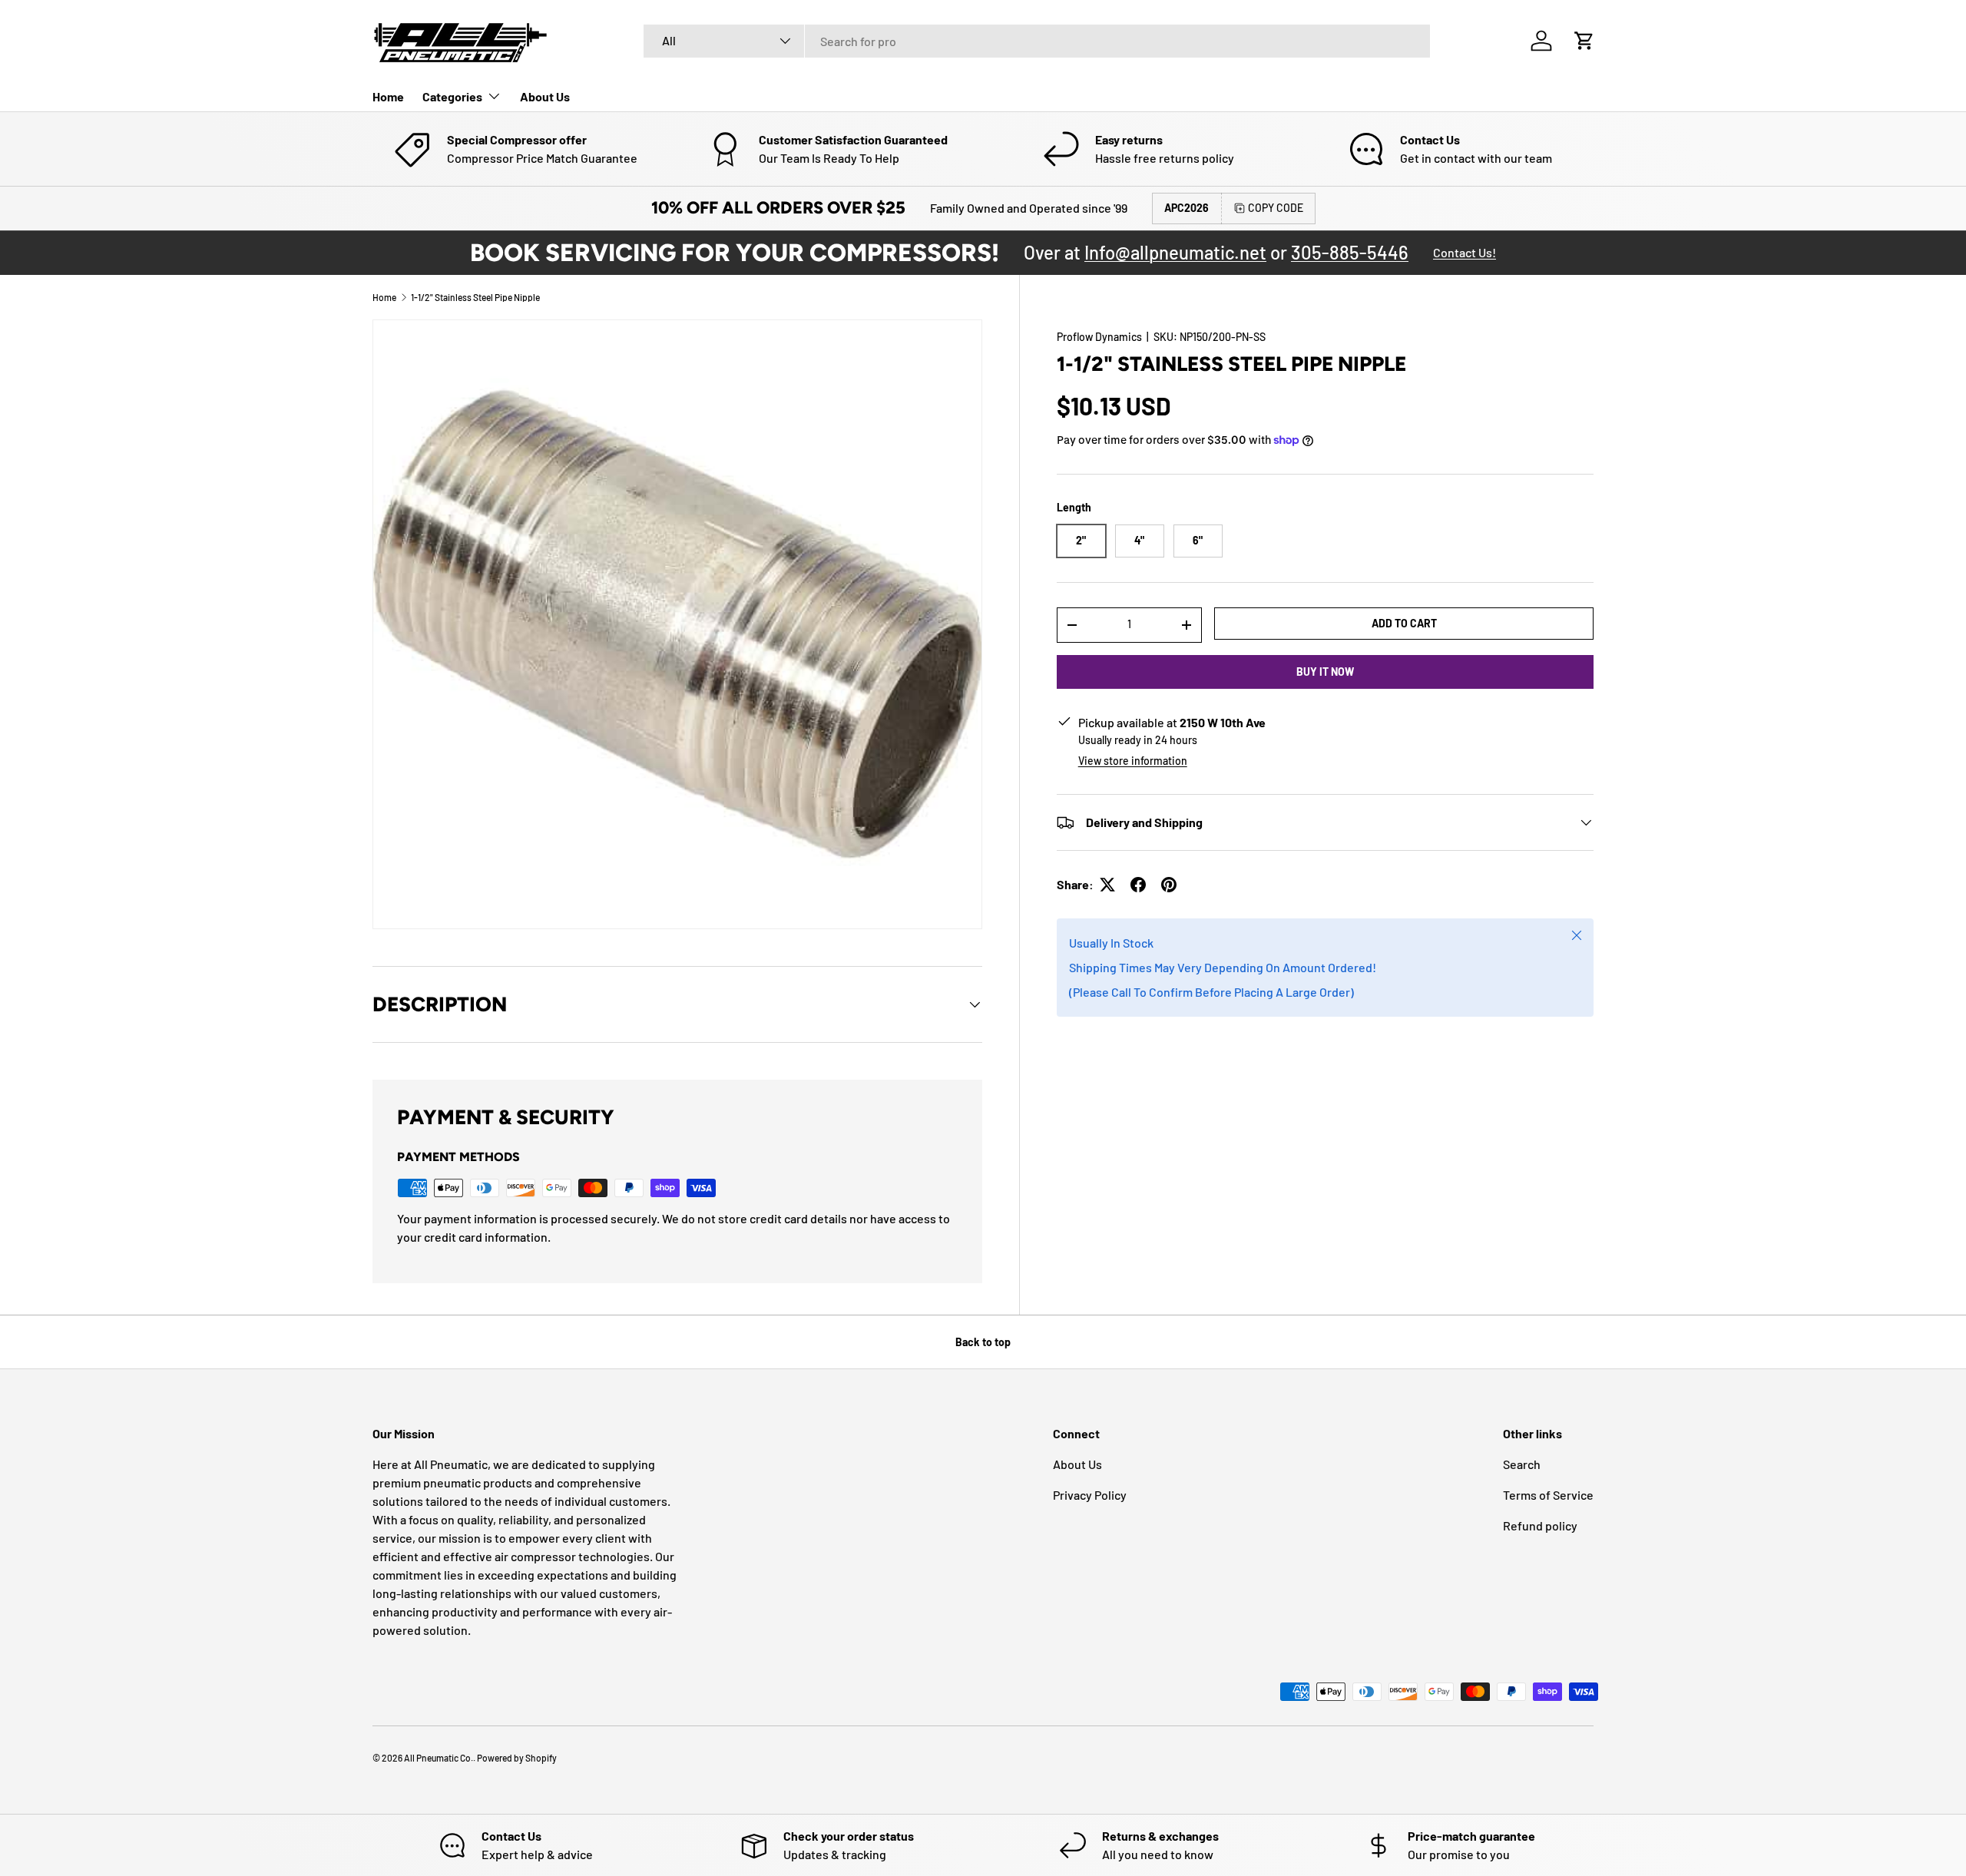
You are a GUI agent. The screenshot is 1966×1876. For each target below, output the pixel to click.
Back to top (983, 1342)
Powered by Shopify (517, 1758)
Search (1522, 1464)
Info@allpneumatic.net (1175, 252)
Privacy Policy (1090, 1495)
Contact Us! (1465, 252)
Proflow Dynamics (1099, 337)
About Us (545, 96)
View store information (1133, 761)
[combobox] (1037, 41)
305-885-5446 (1350, 252)
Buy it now (1325, 671)
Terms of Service (1548, 1495)
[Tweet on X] (1107, 885)
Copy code (1276, 208)
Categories (452, 96)
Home (388, 96)
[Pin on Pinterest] (1169, 885)
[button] (1584, 41)
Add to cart (1404, 622)
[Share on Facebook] (1138, 885)
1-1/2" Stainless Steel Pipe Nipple (475, 297)
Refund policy (1540, 1525)
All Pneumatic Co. (439, 1758)
